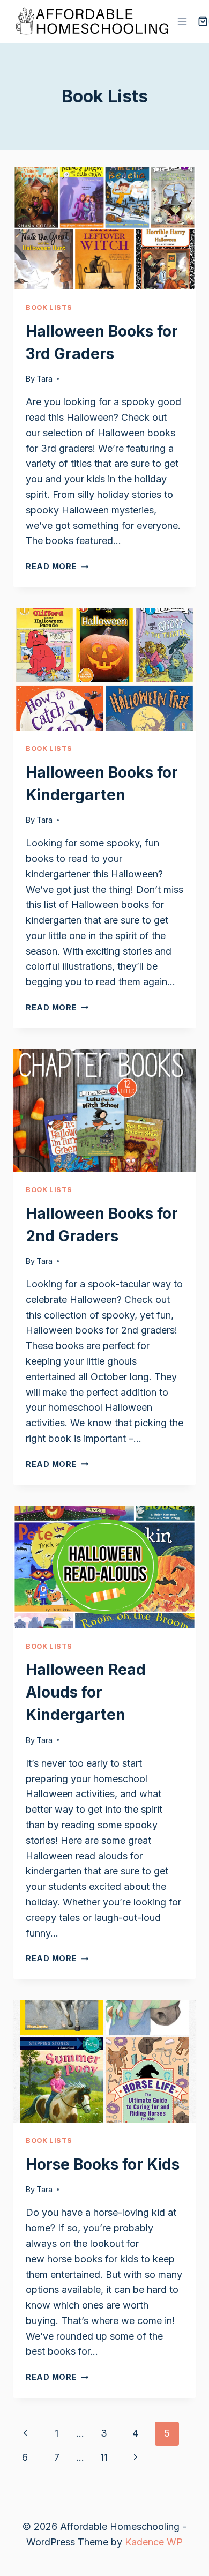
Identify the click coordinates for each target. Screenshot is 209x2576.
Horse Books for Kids (103, 2164)
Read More (57, 566)
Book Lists (49, 307)
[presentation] (104, 228)
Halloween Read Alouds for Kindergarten (86, 1692)
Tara (44, 379)
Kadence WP (154, 2542)
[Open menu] (182, 21)
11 (104, 2457)
